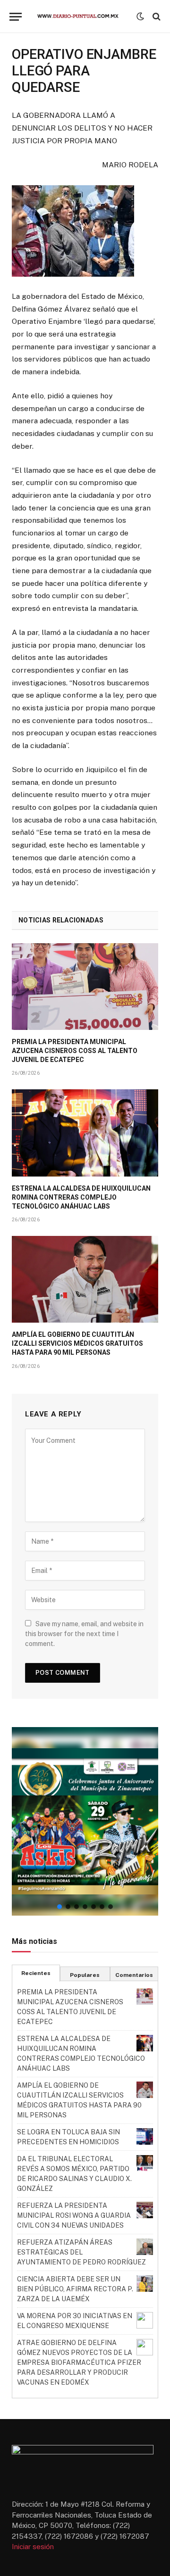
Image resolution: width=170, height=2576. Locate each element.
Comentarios (134, 1975)
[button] (85, 1821)
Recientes (36, 1973)
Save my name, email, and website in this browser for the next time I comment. (84, 1634)
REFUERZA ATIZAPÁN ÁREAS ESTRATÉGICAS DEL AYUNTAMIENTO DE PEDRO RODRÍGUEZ (81, 2252)
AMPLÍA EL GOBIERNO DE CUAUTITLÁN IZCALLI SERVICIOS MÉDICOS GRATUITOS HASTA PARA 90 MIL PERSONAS (77, 1343)
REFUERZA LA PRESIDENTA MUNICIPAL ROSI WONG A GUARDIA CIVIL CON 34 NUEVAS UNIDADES (74, 2215)
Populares (85, 1975)
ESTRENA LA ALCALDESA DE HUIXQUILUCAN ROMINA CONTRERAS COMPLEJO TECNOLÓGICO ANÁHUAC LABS (81, 1197)
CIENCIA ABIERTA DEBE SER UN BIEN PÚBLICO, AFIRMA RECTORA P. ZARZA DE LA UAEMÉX (75, 2289)
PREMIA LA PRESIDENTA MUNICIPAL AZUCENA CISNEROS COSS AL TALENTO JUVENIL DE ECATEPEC (75, 1051)
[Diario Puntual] (81, 16)
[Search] (156, 17)
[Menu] (16, 17)
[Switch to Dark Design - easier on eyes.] (140, 16)
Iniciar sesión (33, 2547)
